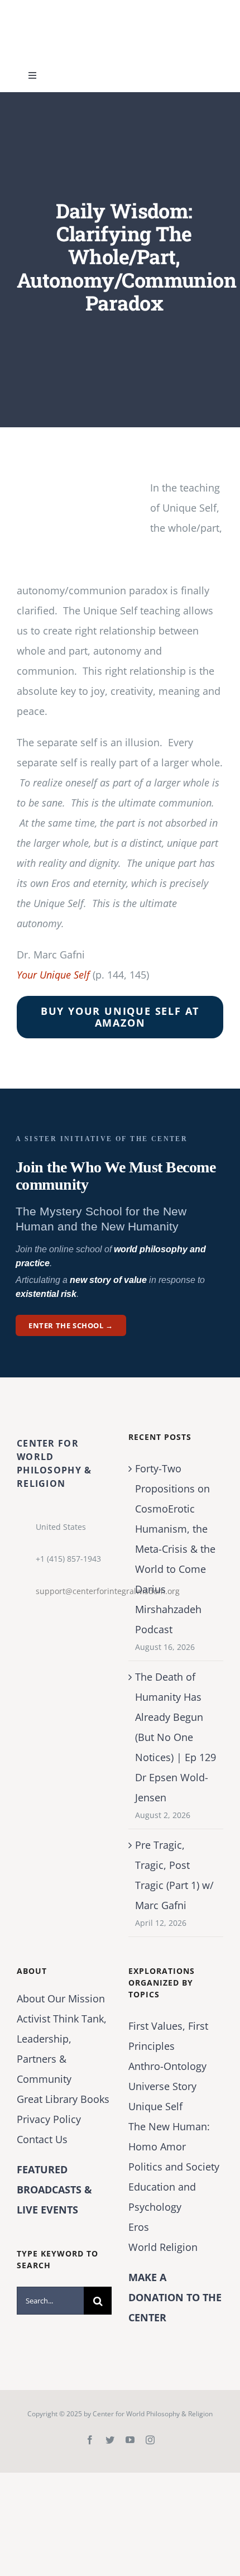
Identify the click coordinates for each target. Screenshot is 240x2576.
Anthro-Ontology (167, 2066)
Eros (139, 2227)
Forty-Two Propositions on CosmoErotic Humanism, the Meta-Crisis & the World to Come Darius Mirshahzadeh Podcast (175, 1549)
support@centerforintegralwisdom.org (74, 1591)
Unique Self (155, 2106)
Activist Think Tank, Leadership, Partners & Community (62, 2049)
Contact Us (42, 2139)
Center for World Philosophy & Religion (153, 2414)
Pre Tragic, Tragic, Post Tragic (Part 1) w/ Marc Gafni (174, 1875)
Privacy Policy (49, 2119)
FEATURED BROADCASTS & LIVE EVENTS (54, 2189)
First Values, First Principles (168, 2036)
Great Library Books (63, 2099)
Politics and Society (174, 2167)
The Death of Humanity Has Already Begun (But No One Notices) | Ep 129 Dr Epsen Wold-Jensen (176, 1737)
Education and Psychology (162, 2197)
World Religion (163, 2247)
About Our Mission (61, 1998)
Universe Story (162, 2086)
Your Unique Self (53, 975)
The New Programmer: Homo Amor (169, 2136)
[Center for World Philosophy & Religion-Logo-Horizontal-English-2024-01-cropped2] (87, 11)
